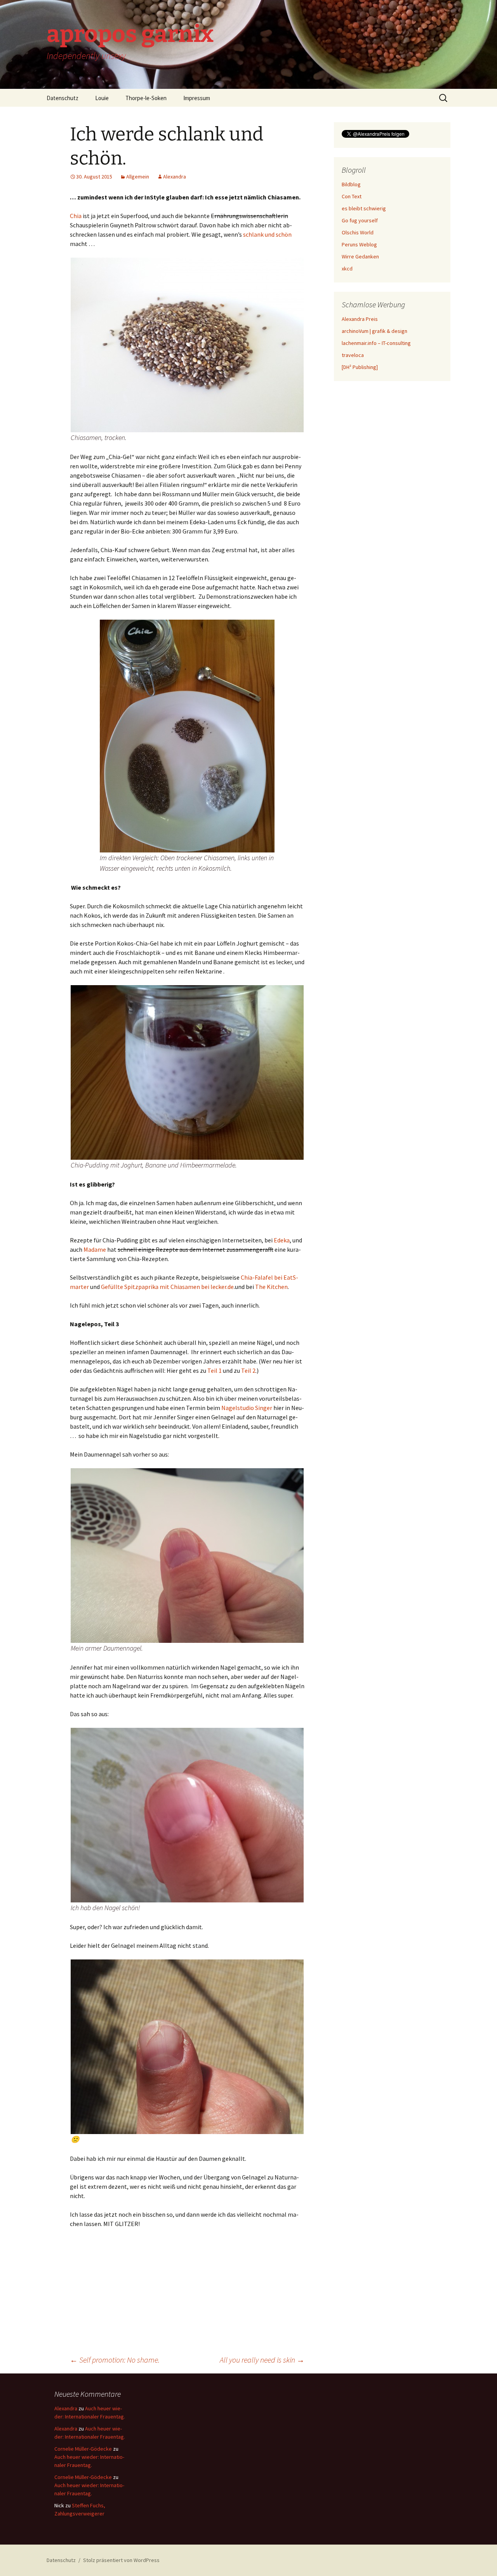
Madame (95, 1249)
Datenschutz (63, 98)
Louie (102, 98)
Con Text (352, 196)
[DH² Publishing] (360, 367)
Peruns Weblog (359, 244)
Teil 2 (248, 1370)
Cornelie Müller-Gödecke (83, 2449)
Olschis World (358, 232)
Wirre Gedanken (360, 256)
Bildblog (351, 184)
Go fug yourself (360, 220)
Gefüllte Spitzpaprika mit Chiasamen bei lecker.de (167, 1287)
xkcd (347, 269)
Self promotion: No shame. (115, 2360)
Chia (76, 216)
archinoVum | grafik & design (374, 331)
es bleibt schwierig (364, 208)
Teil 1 (215, 1370)
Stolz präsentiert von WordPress (121, 2560)
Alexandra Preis (360, 319)
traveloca (353, 355)
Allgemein (138, 177)
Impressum (197, 98)
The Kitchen (271, 1287)
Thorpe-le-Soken (146, 98)
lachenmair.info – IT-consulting (376, 343)
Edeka (282, 1240)
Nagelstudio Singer (247, 1408)
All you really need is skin (262, 2360)
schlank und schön (267, 234)
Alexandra (175, 177)
